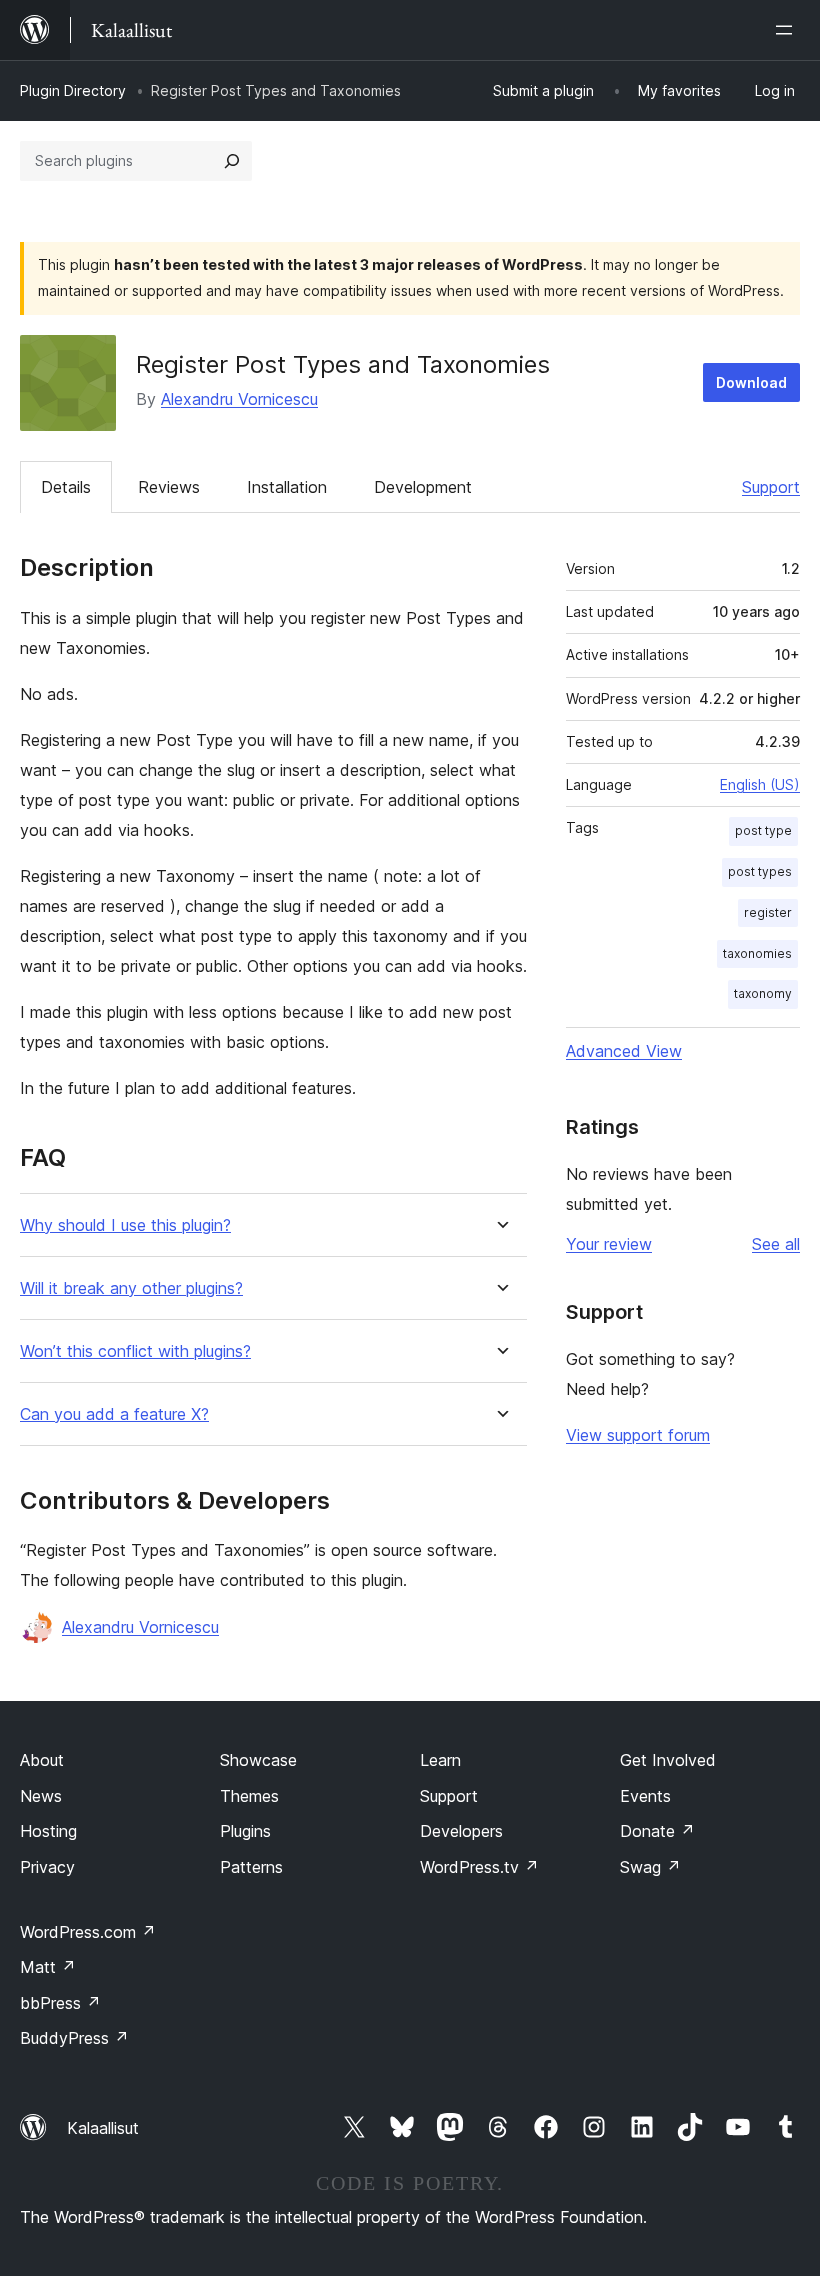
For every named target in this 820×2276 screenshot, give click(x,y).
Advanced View (624, 1051)
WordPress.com (88, 1932)
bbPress (60, 2003)
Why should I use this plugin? (125, 1225)
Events (645, 1796)
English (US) (760, 784)
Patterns (251, 1867)
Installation (287, 487)
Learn (440, 1760)
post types (760, 871)
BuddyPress (74, 2038)
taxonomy (763, 993)
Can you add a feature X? (114, 1414)
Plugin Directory (73, 90)
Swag (650, 1867)
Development (423, 487)
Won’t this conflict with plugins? (135, 1351)
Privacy (47, 1867)
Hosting (48, 1831)
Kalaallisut (103, 2128)
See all (776, 1244)
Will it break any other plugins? (131, 1288)
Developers (461, 1831)
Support (771, 487)
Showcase (258, 1760)
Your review (609, 1244)
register (768, 912)
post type (763, 830)
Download (751, 382)
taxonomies (757, 953)
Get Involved (668, 1760)
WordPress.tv (479, 1867)
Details (66, 487)
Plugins (245, 1831)
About (42, 1760)
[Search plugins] (232, 161)
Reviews (169, 487)
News (41, 1796)
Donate (657, 1831)
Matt (48, 1967)
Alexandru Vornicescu (239, 399)
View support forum (638, 1435)
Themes (249, 1796)
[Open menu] (788, 30)
